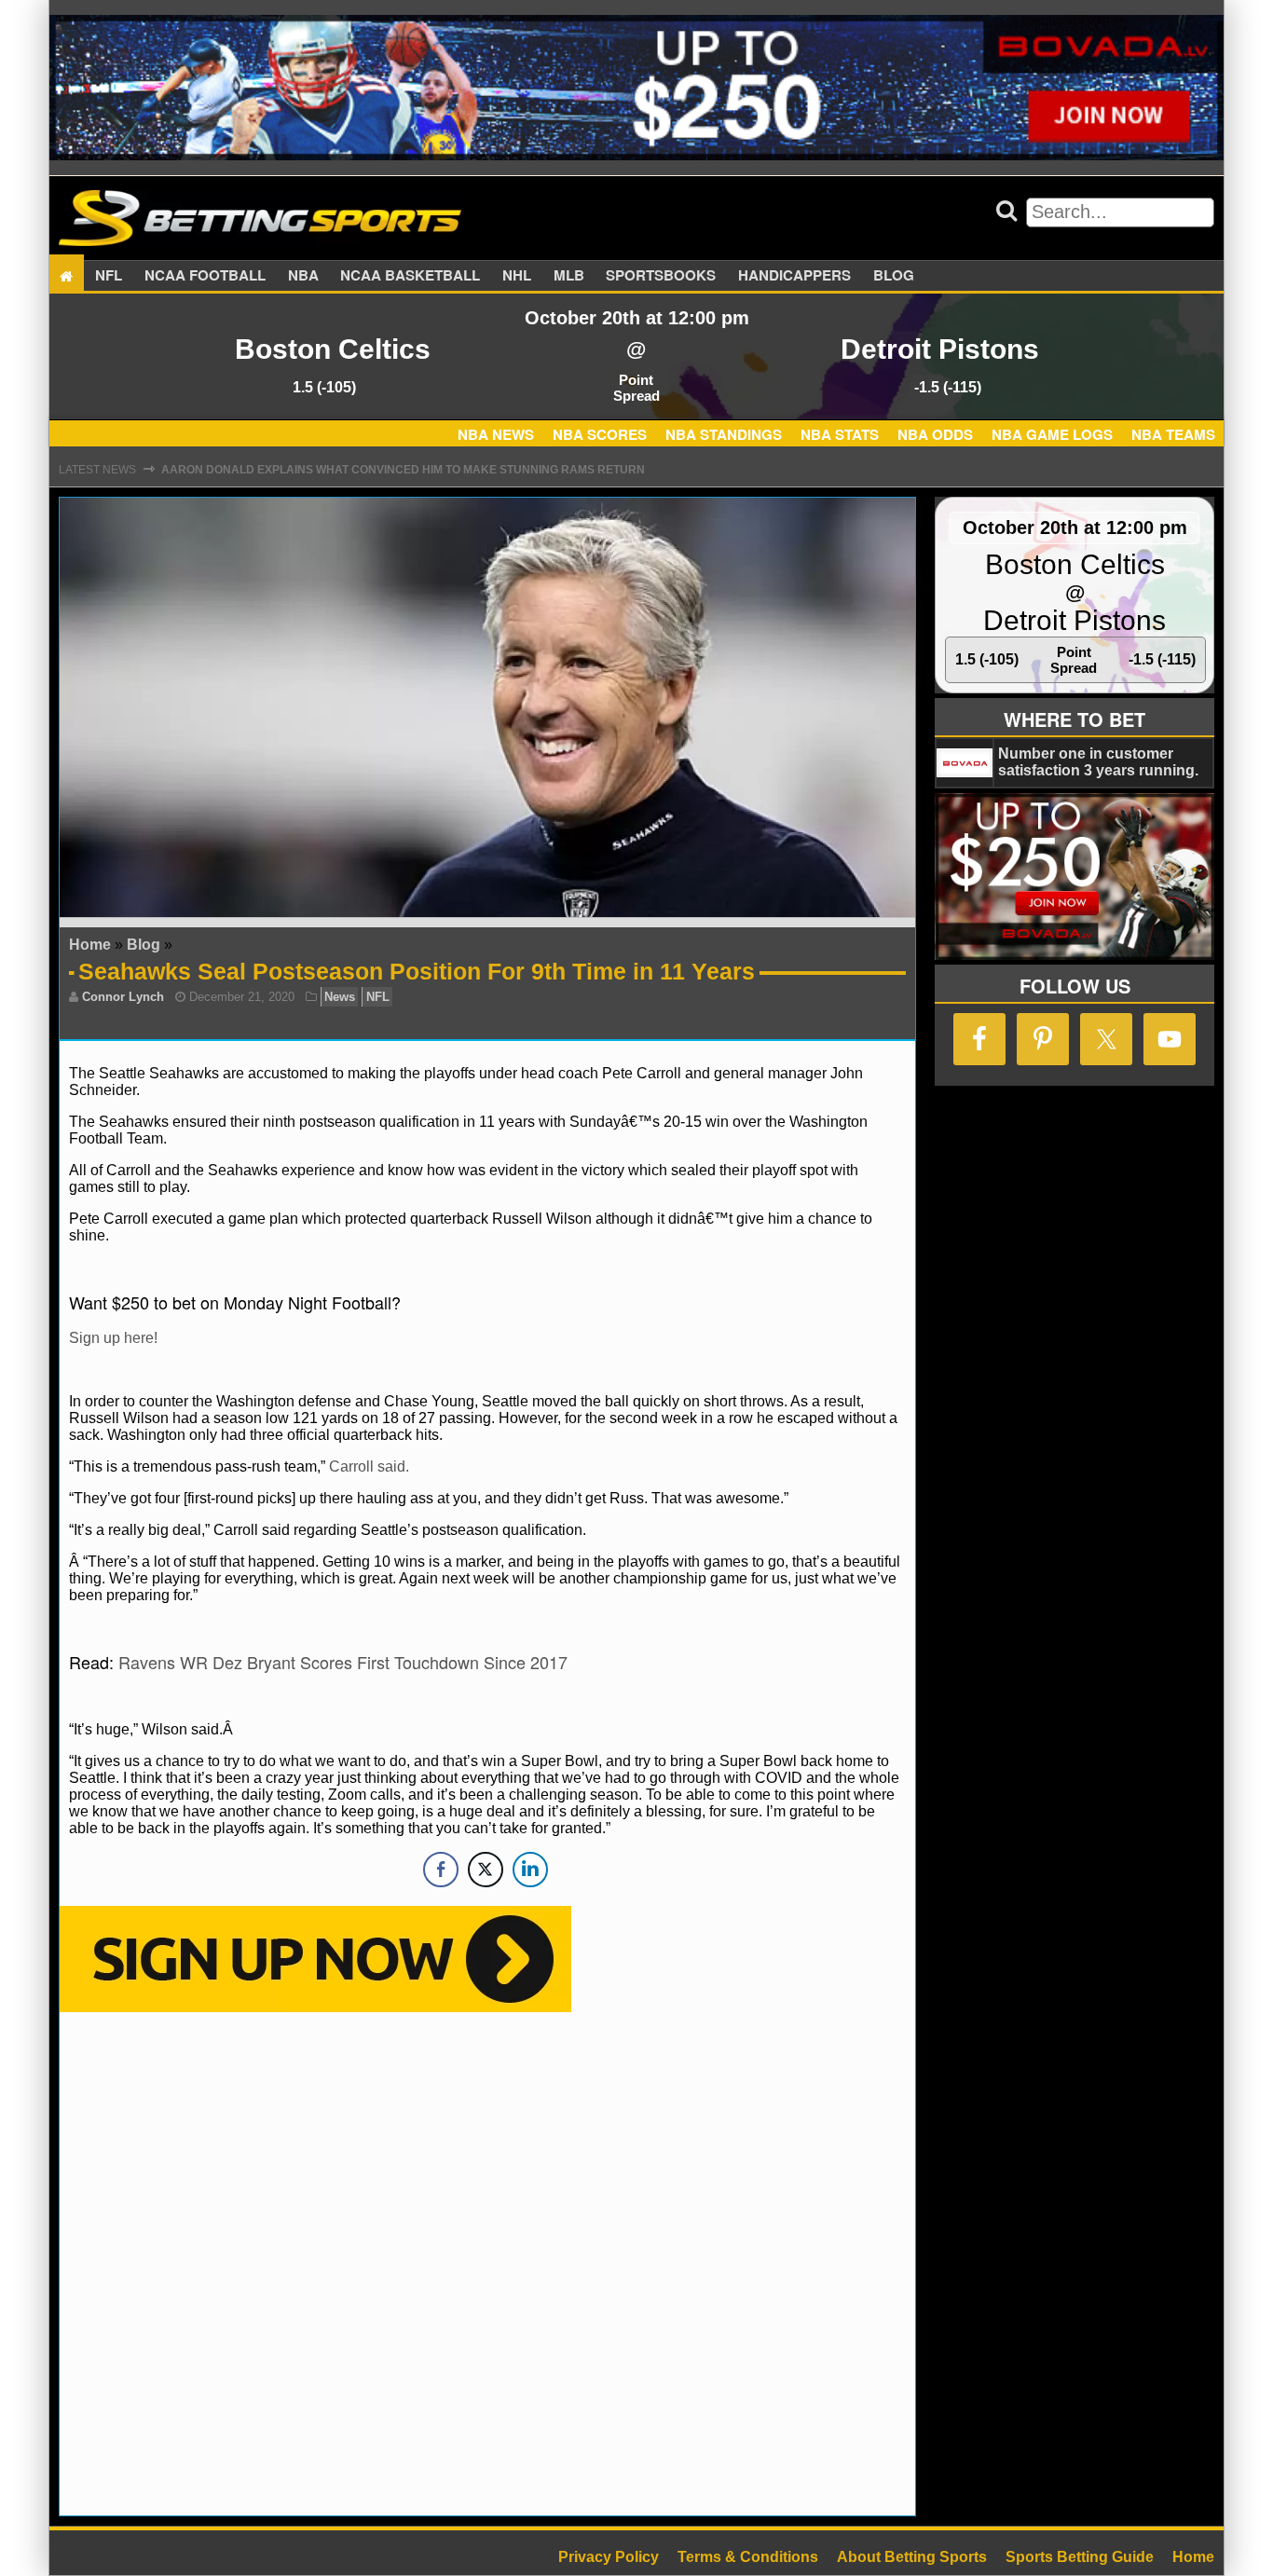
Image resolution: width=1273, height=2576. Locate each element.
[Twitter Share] (486, 1870)
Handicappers (794, 276)
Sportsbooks (661, 276)
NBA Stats (840, 434)
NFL (109, 276)
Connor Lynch (123, 997)
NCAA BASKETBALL (410, 276)
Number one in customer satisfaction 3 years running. (1098, 762)
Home (90, 945)
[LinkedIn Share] (530, 1870)
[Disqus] (487, 2262)
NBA (303, 276)
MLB (569, 276)
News (340, 997)
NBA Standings (724, 434)
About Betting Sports (912, 2557)
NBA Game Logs (1052, 434)
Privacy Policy (609, 2557)
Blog (894, 276)
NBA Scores (600, 434)
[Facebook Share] (441, 1870)
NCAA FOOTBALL (205, 276)
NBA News (496, 434)
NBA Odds (935, 434)
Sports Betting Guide (1080, 2557)
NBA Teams (1173, 434)
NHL (517, 276)
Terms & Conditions (748, 2557)
